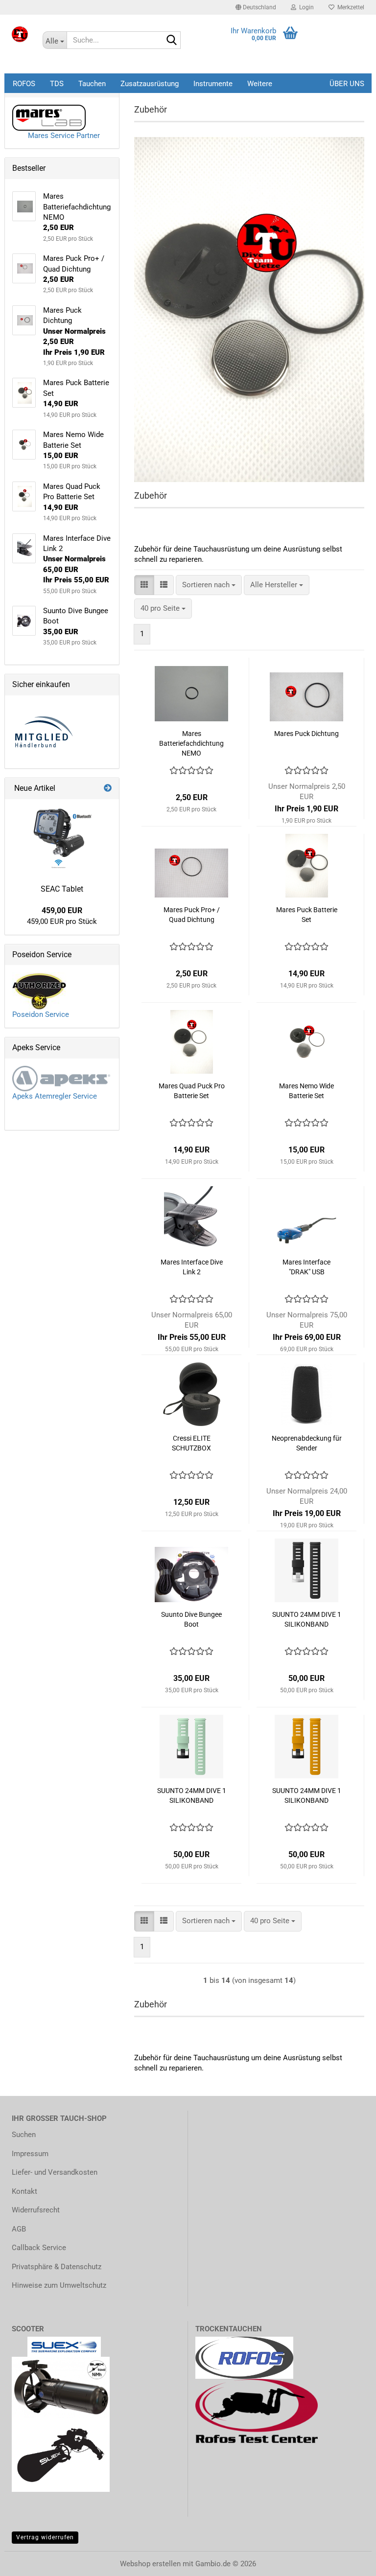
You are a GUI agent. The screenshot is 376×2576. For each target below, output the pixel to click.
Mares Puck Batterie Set (307, 915)
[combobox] (209, 585)
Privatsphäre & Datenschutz (57, 2267)
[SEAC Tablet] (62, 838)
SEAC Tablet (62, 889)
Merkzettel (349, 7)
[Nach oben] (27, 2561)
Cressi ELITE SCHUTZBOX (191, 1443)
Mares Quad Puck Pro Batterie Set (192, 1091)
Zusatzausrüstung (150, 84)
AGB (19, 2229)
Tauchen (92, 84)
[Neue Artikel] (108, 789)
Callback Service (39, 2248)
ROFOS (24, 84)
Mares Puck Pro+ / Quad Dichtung (192, 915)
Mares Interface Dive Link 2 (192, 1267)
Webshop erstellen (150, 2564)
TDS (57, 84)
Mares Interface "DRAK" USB (306, 1267)
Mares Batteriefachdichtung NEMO (191, 743)
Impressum (30, 2154)
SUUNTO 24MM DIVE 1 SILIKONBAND (307, 1619)
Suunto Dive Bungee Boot (191, 1619)
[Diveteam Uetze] (20, 34)
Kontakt (24, 2191)
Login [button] (305, 7)
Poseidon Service (41, 1014)
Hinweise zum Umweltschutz (59, 2285)
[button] (256, 7)
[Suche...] (171, 41)
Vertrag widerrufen (45, 2537)
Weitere (260, 84)
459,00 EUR (62, 910)
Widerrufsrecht (36, 2210)
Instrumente (213, 84)
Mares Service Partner (61, 136)
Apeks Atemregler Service (55, 1096)
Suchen (24, 2135)
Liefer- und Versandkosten (55, 2172)
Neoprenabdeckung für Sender (307, 1443)
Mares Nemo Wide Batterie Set (306, 1091)
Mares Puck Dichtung (306, 734)
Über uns (347, 84)
